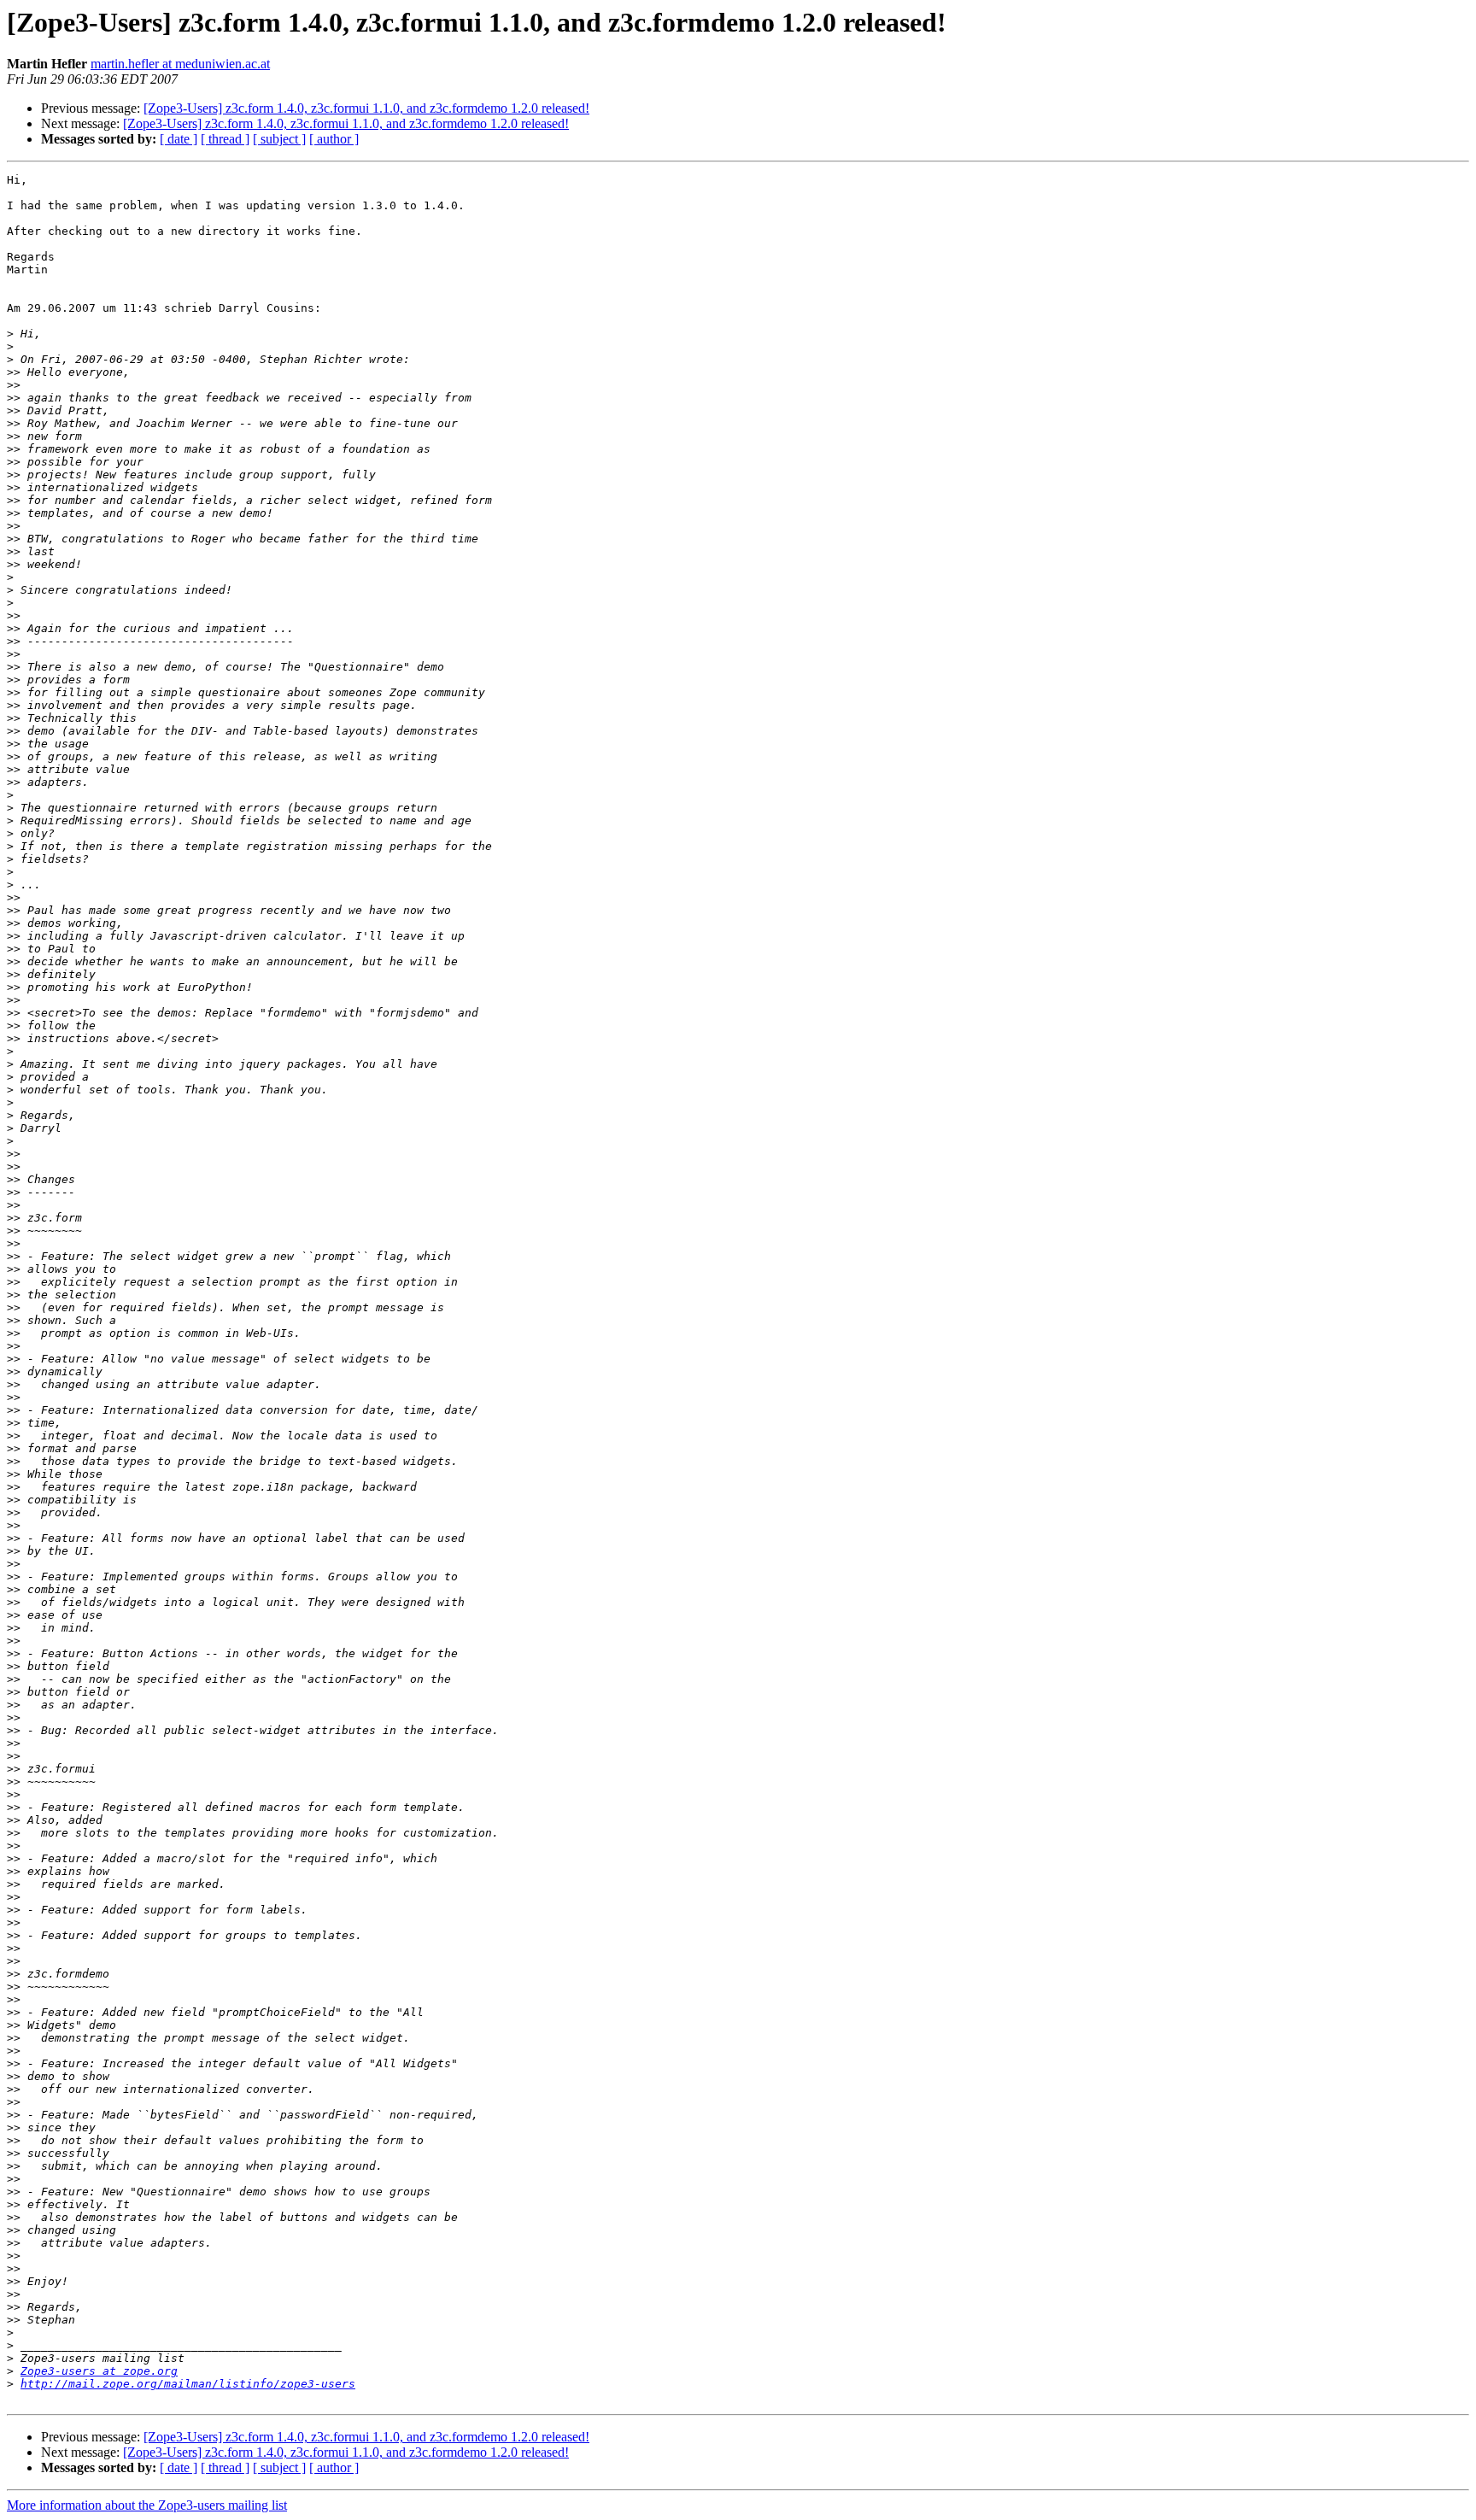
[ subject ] (279, 139)
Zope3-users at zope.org (99, 2371)
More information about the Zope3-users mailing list (147, 2505)
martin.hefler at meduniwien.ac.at (180, 64)
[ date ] (179, 139)
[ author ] (334, 139)
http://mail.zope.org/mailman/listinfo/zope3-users (188, 2384)
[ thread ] (225, 139)
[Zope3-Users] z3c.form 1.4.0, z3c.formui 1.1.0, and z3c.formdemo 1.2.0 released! (366, 108)
